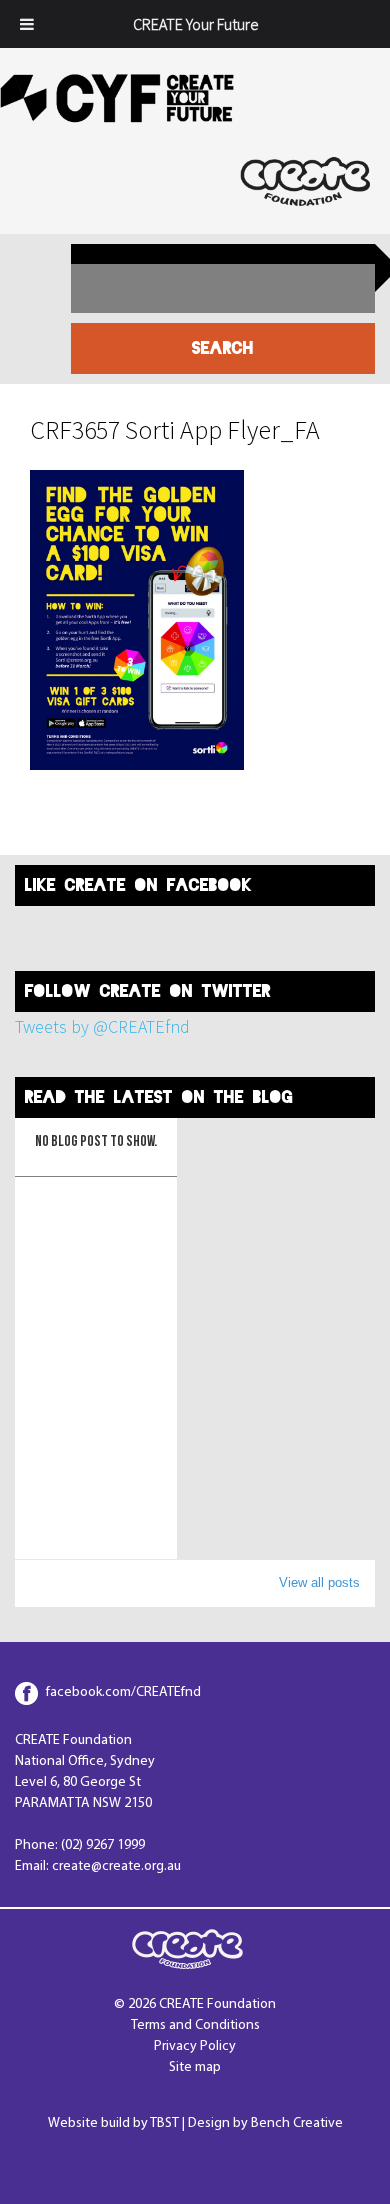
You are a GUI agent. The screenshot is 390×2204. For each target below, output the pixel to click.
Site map (195, 2067)
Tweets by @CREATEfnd (102, 1026)
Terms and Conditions (195, 2025)
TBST (164, 2123)
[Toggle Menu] (27, 24)
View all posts (319, 1582)
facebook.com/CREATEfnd (123, 1692)
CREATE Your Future (195, 24)
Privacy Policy (195, 2046)
